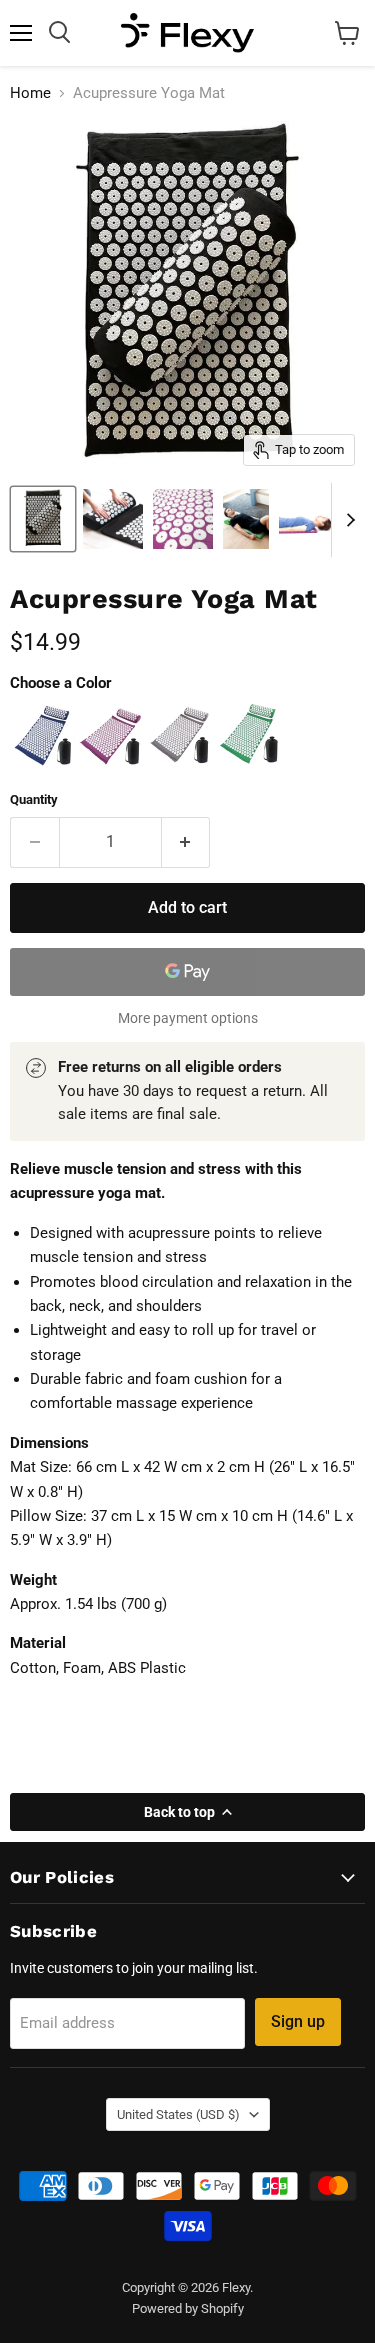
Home (30, 93)
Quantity (34, 799)
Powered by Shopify (188, 2308)
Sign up (298, 2021)
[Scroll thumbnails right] (347, 520)
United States (178, 2114)
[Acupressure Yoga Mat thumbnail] (43, 519)
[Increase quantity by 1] (186, 842)
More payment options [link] (188, 1018)
